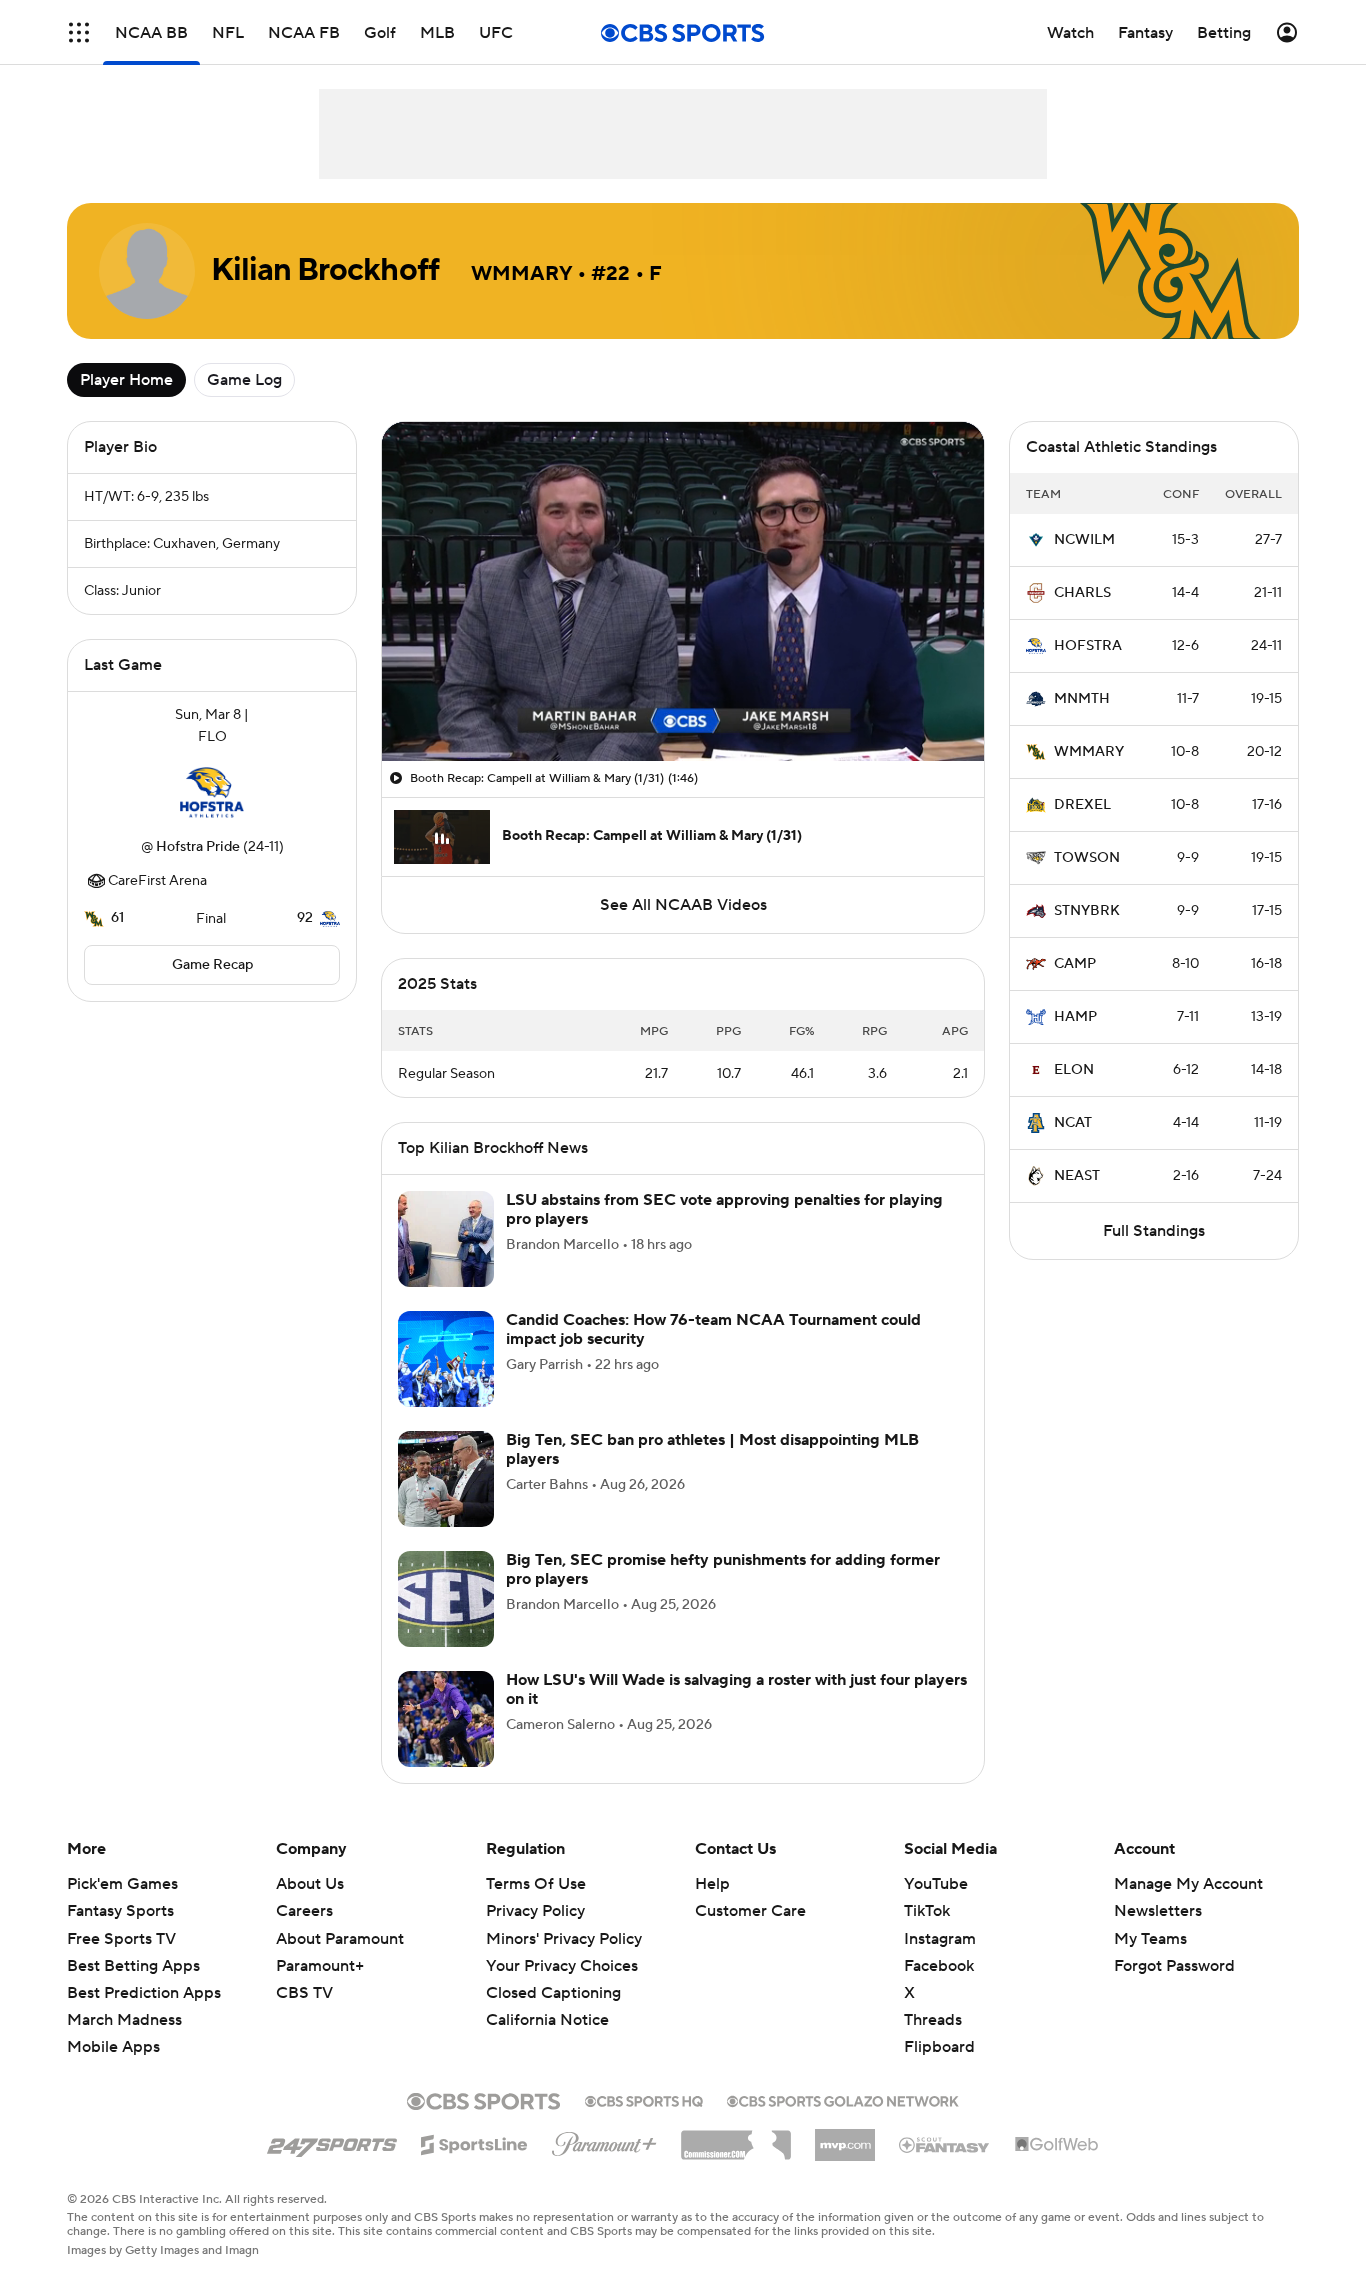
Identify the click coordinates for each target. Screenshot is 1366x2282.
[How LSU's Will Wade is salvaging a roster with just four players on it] (446, 1719)
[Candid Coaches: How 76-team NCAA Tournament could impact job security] (446, 1359)
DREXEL (1082, 805)
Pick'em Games (122, 1884)
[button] (79, 32)
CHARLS (1082, 593)
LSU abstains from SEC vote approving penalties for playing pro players (724, 1209)
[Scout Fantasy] (945, 2144)
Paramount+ (320, 1966)
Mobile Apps (113, 2047)
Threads (933, 2020)
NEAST (1077, 1176)
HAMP (1075, 1017)
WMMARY (1089, 752)
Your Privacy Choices (562, 1966)
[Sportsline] (474, 2142)
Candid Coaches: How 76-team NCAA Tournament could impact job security (713, 1329)
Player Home (126, 380)
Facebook (939, 1966)
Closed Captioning (553, 1993)
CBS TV (304, 1993)
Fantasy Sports (120, 1911)
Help (712, 1884)
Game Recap (212, 965)
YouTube (936, 1884)
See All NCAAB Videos (683, 905)
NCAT (1073, 1123)
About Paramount (340, 1939)
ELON (1074, 1070)
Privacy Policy (535, 1911)
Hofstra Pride (198, 847)
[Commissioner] (736, 2138)
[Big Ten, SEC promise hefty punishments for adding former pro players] (446, 1599)
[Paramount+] (604, 2140)
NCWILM (1084, 540)
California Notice (547, 2020)
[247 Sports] (332, 2141)
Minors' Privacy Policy (564, 1939)
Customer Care (750, 1911)
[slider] (683, 703)
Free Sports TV (121, 1939)
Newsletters (1158, 1911)
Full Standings (1154, 1231)
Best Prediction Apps (144, 1993)
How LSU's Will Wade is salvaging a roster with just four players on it (736, 1689)
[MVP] (845, 2137)
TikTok (927, 1911)
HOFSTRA (1088, 646)
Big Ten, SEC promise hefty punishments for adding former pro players (723, 1569)
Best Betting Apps (133, 1966)
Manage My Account (1188, 1884)
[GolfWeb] (1057, 2145)
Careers (304, 1911)
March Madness (124, 2020)
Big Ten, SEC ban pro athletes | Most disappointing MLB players (712, 1449)
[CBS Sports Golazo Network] (843, 2099)
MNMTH (1082, 699)
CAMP (1075, 964)
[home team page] (212, 792)
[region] (683, 591)
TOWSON (1087, 858)
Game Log (244, 380)
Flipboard (939, 2047)
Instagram (940, 1939)
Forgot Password (1174, 1966)
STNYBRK (1087, 911)
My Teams (1150, 1939)
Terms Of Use (536, 1884)
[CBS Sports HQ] (644, 2099)
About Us (310, 1884)
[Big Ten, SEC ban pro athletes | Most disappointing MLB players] (446, 1479)
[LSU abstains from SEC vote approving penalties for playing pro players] (446, 1239)
